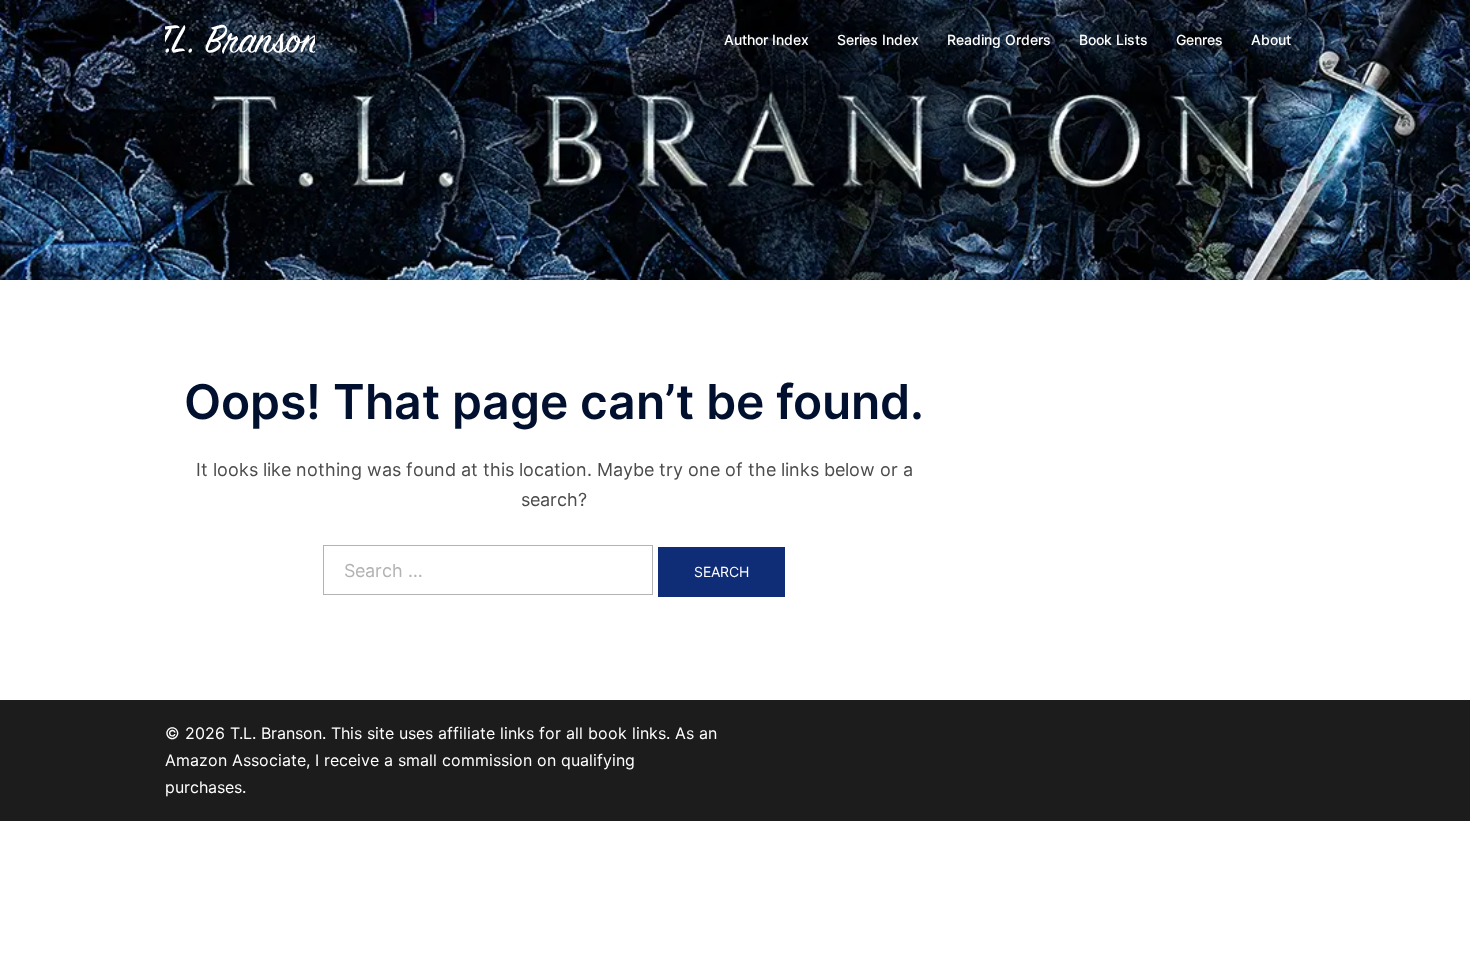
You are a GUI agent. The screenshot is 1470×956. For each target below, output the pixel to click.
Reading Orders (999, 39)
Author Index (766, 39)
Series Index (878, 39)
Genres (1199, 39)
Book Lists (1113, 39)
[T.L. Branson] (240, 38)
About (1271, 39)
